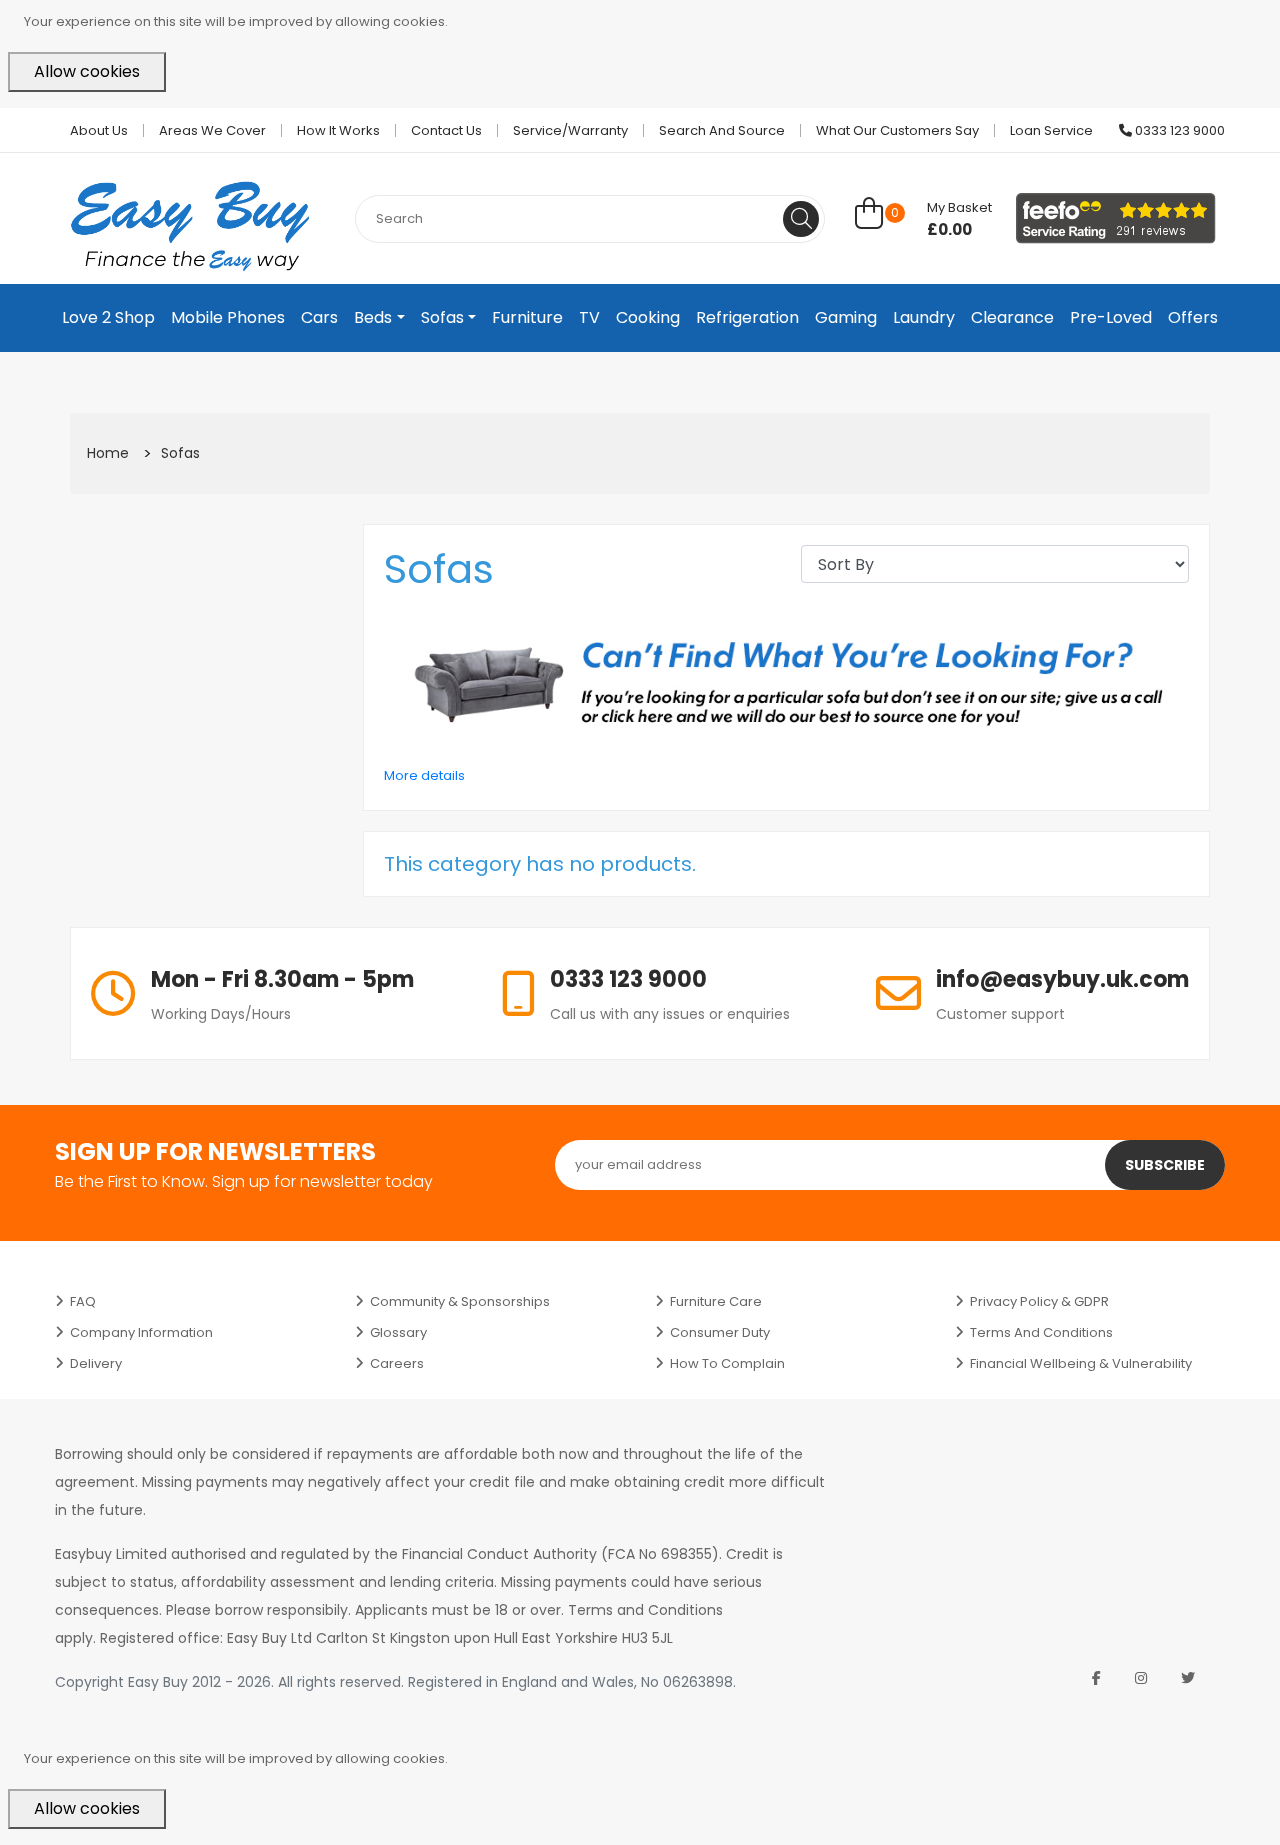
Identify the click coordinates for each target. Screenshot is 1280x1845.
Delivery (96, 1363)
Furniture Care (716, 1301)
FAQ (83, 1301)
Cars (319, 317)
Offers (1193, 317)
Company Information (141, 1332)
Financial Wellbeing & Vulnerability (1081, 1363)
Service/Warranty (570, 130)
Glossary (398, 1332)
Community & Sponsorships (460, 1301)
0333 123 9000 (1178, 130)
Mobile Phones (228, 317)
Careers (397, 1363)
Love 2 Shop (108, 317)
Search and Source (722, 130)
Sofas (442, 317)
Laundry (924, 317)
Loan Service (1051, 130)
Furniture (527, 317)
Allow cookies (87, 71)
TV (589, 317)
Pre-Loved (1111, 317)
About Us (99, 130)
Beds (373, 317)
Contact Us (446, 130)
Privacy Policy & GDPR (1039, 1301)
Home (108, 453)
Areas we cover (212, 130)
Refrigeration (747, 317)
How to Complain (727, 1363)
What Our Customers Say (897, 130)
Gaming (846, 317)
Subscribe (1165, 1165)
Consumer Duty (720, 1332)
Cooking (648, 317)
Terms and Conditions (1041, 1332)
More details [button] (424, 775)
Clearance (1012, 317)
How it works (338, 130)
